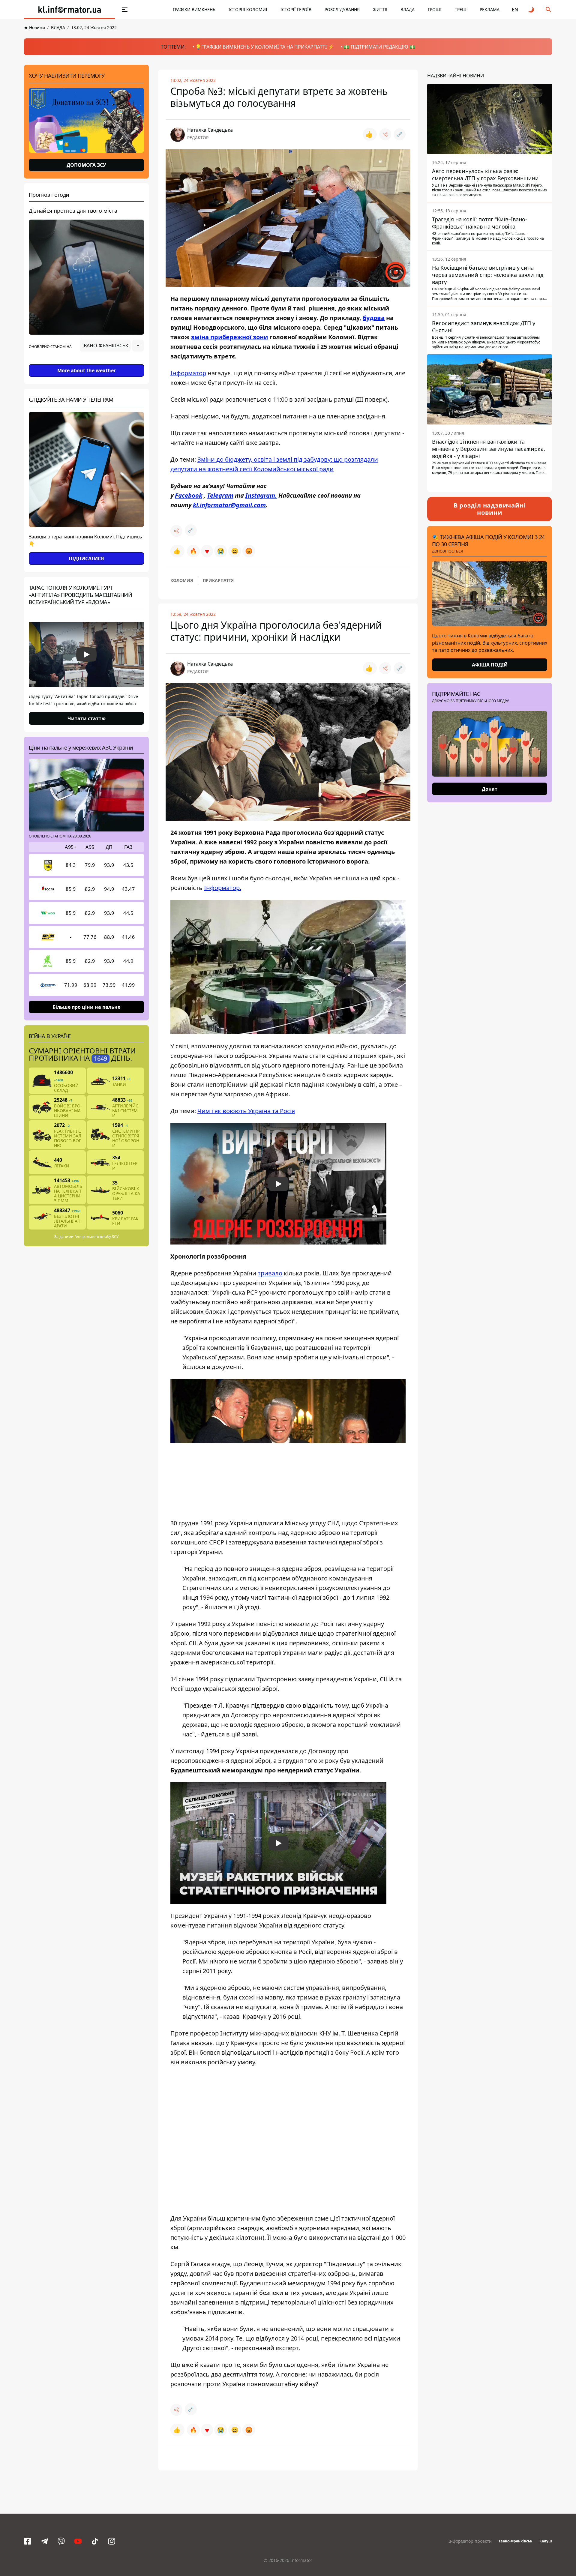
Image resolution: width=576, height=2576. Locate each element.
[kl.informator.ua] (70, 10)
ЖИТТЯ (380, 9)
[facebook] (28, 2541)
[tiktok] (95, 2541)
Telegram (220, 495)
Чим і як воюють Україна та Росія (246, 1111)
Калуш (546, 2541)
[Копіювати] (400, 134)
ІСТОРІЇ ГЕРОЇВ (296, 9)
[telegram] (44, 2541)
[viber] (61, 2541)
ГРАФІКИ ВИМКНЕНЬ (194, 9)
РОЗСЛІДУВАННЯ (342, 9)
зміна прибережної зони (229, 337)
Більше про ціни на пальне (86, 1007)
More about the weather (87, 370)
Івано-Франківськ (516, 2541)
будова (374, 318)
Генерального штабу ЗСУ (96, 1237)
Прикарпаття (218, 580)
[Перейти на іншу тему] (532, 10)
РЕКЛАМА (490, 9)
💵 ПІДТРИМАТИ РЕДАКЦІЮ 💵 (379, 47)
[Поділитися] (385, 134)
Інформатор (188, 373)
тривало (270, 1273)
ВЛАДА (408, 9)
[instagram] (112, 2541)
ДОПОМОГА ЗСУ (86, 165)
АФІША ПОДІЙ (490, 665)
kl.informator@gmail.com (229, 505)
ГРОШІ (435, 9)
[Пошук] (548, 10)
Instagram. (261, 495)
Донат (490, 789)
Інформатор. (223, 888)
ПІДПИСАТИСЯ (86, 559)
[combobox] (112, 346)
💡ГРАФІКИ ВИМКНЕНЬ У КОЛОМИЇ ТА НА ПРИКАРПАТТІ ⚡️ (265, 47)
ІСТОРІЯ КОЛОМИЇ (248, 9)
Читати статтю (87, 718)
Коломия (182, 580)
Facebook (189, 495)
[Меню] (125, 10)
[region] (86, 362)
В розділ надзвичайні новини (490, 509)
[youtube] (78, 2541)
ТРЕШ (461, 9)
